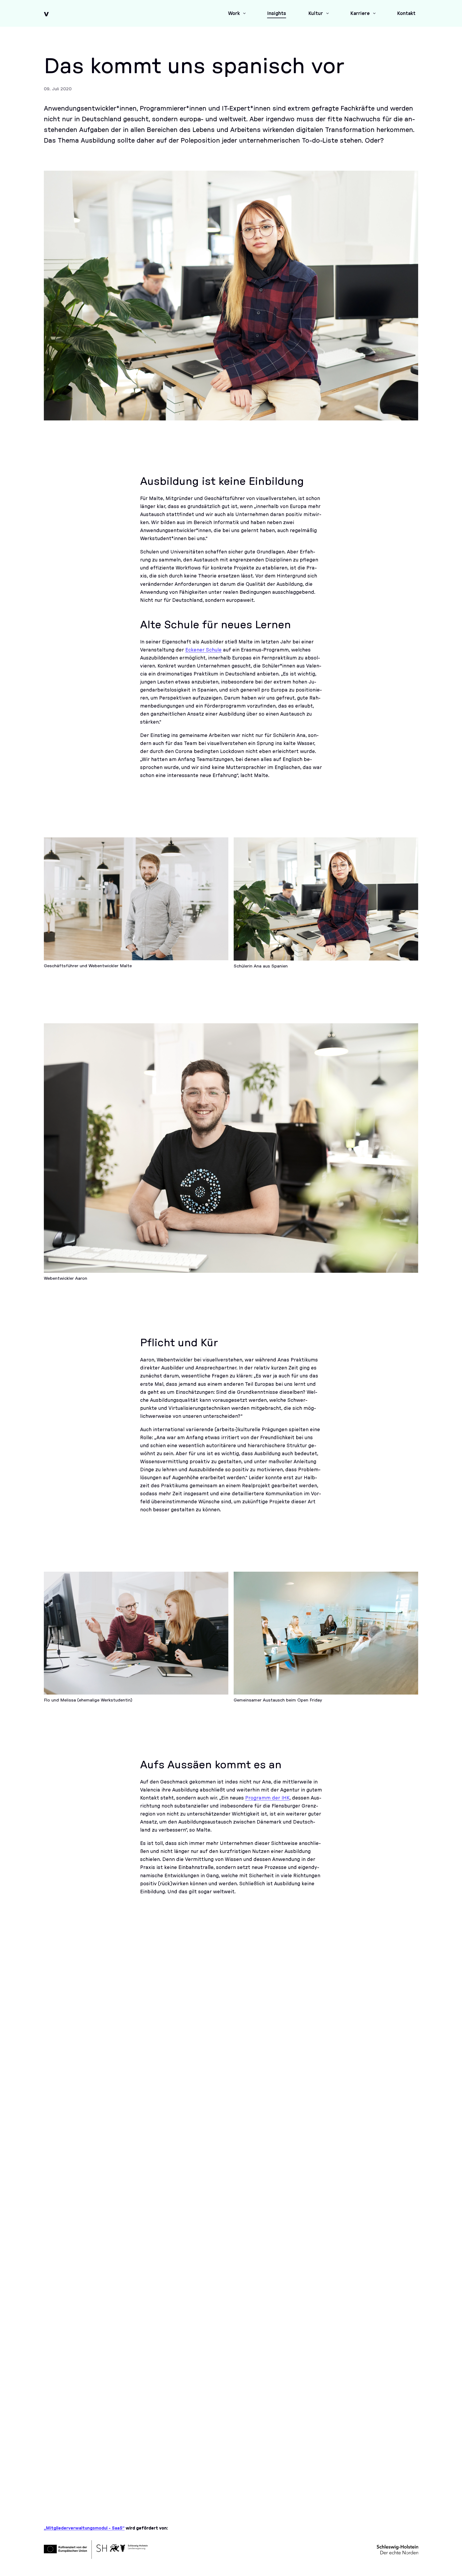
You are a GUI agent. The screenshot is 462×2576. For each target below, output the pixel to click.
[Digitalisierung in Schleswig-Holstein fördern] (289, 2197)
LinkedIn (57, 2487)
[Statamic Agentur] (213, 2244)
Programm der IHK (267, 1798)
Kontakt (335, 2470)
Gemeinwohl (325, 2082)
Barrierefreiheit (342, 2479)
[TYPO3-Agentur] (137, 2244)
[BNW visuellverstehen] (61, 2244)
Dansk (391, 2470)
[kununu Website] (137, 2197)
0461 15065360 (69, 2452)
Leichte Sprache (401, 2451)
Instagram (90, 2487)
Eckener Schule (203, 650)
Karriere (334, 2460)
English (392, 2460)
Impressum (338, 2488)
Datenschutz (340, 2497)
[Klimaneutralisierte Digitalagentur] (365, 2197)
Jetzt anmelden (69, 2348)
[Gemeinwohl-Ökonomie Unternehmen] (61, 2197)
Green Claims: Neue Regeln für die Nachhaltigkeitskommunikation (362, 2100)
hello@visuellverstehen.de (84, 2465)
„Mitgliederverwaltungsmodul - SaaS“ (84, 2528)
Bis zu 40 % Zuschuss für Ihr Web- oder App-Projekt (97, 2086)
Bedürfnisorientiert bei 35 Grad (226, 2081)
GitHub (122, 2487)
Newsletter (338, 2451)
